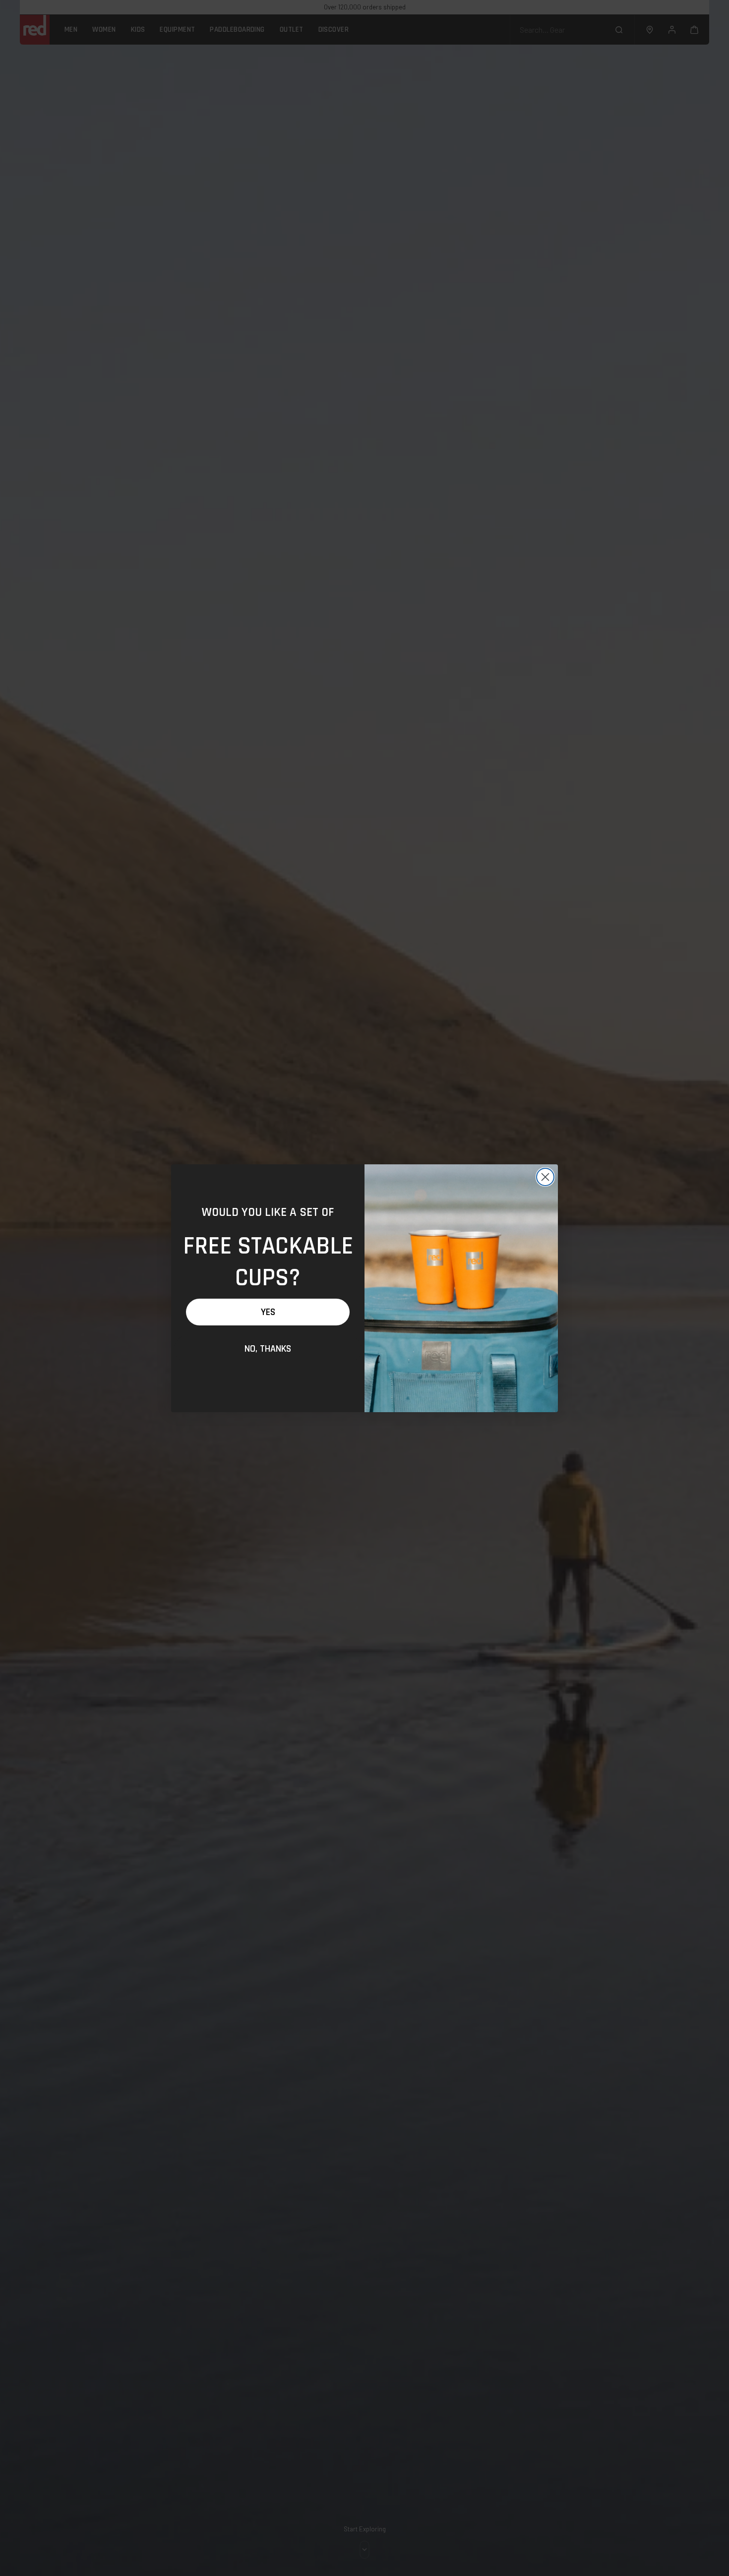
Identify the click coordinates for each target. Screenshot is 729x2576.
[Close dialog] (545, 1177)
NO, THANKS (268, 1349)
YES (268, 1312)
